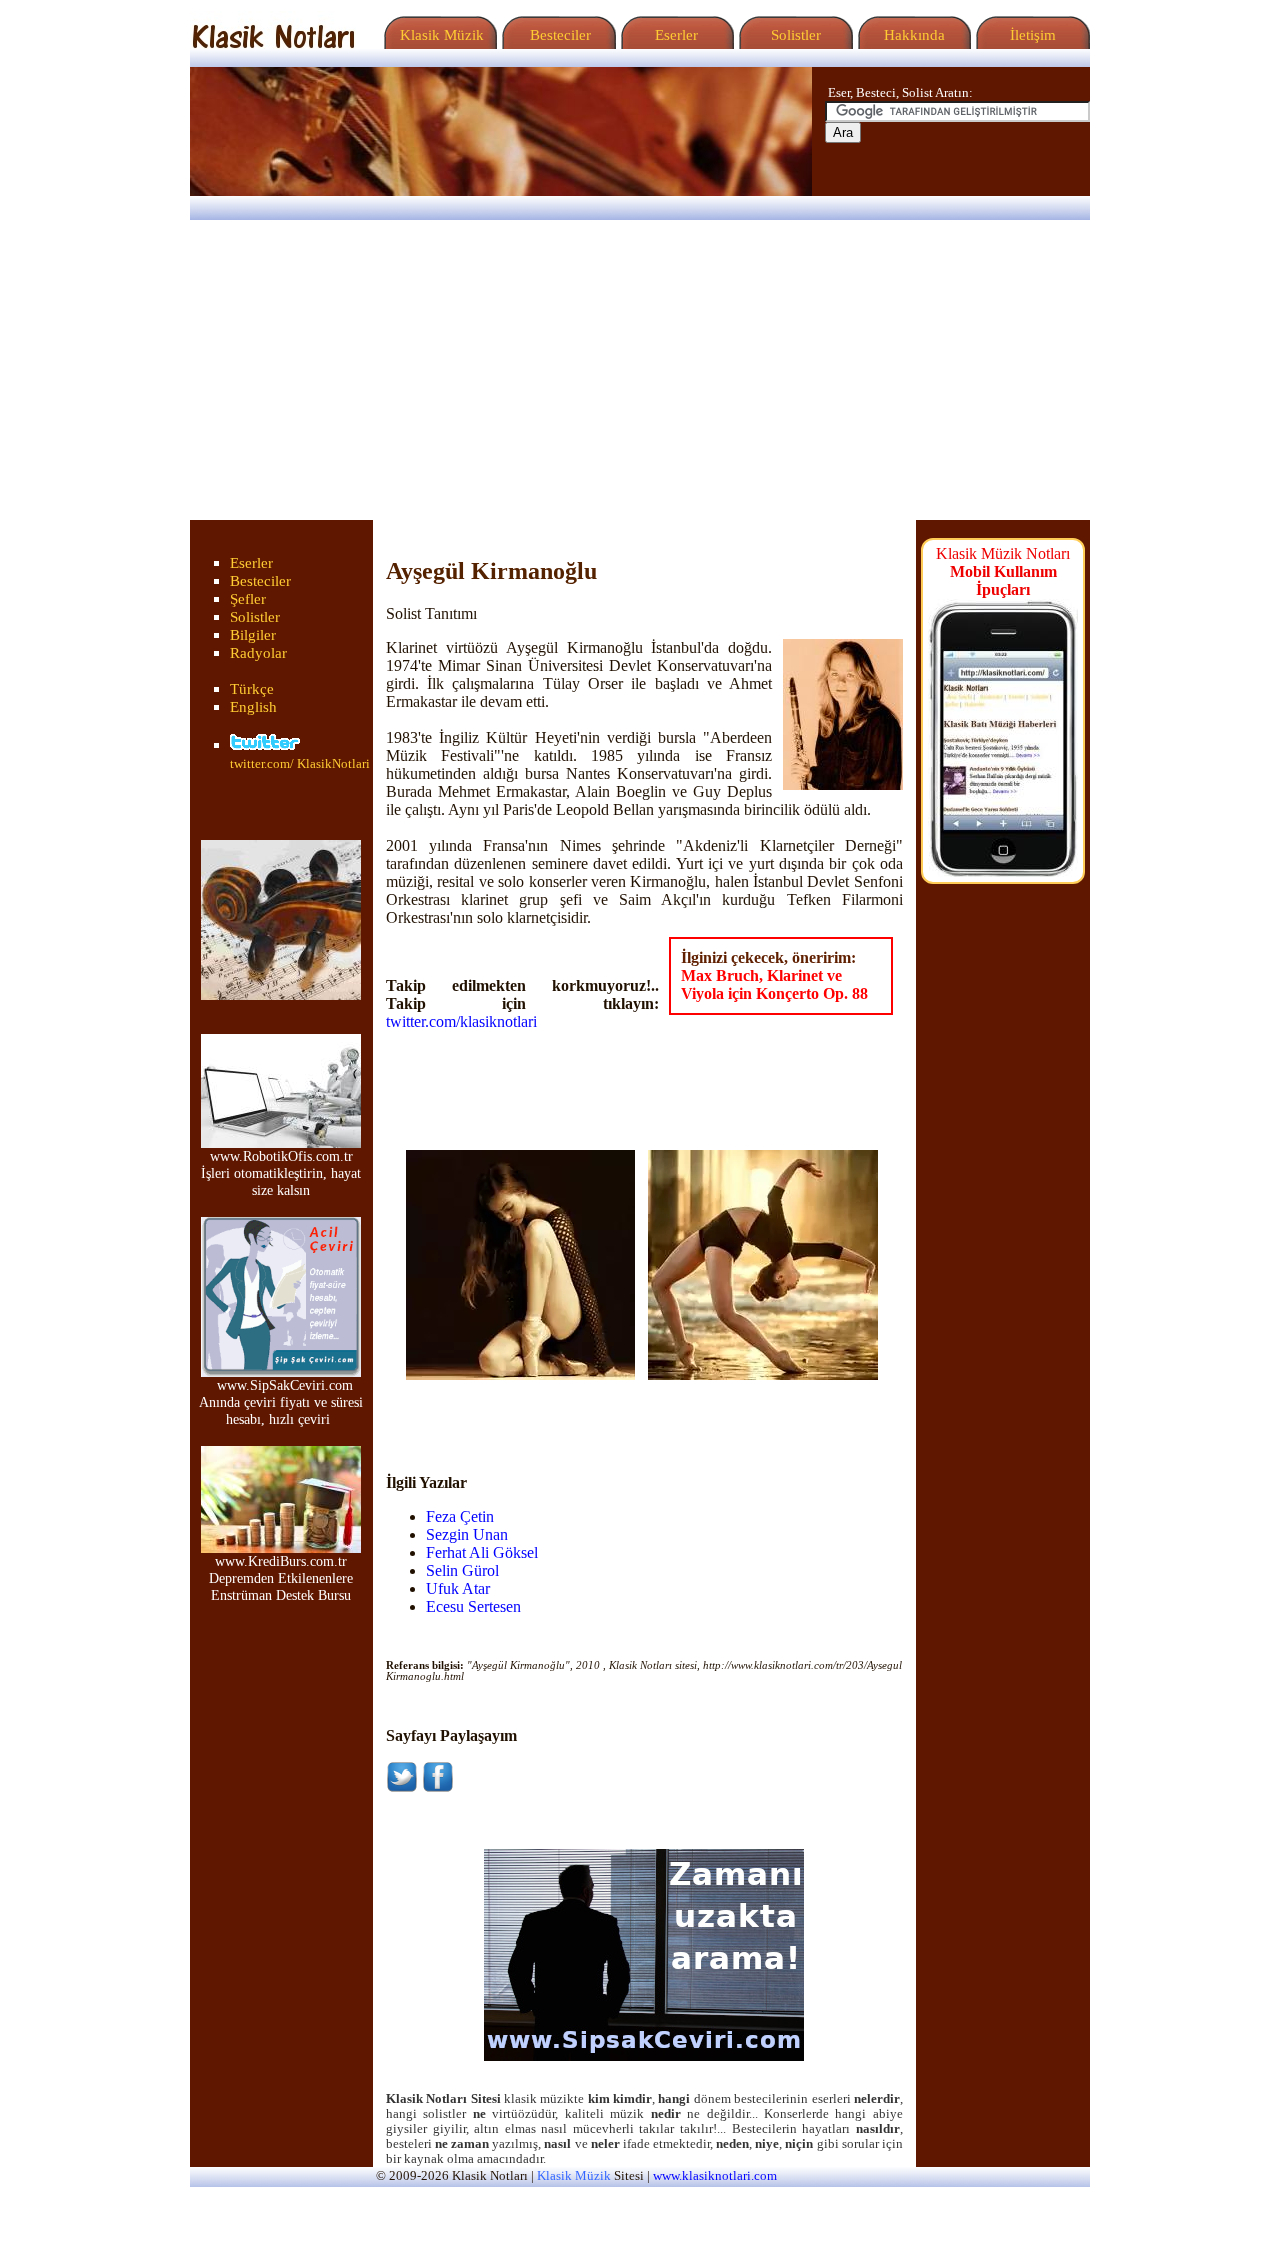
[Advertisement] (640, 370)
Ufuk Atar (458, 1588)
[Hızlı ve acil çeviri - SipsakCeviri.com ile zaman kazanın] (644, 2056)
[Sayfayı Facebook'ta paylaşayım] (438, 1787)
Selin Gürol (462, 1570)
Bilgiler (253, 635)
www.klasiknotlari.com (715, 2176)
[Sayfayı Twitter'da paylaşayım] (402, 1787)
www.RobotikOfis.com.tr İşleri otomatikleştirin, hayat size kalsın (281, 1173)
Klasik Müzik (438, 35)
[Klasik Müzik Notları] (273, 43)
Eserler (674, 35)
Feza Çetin (460, 1516)
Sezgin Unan (467, 1534)
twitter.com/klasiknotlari (461, 1021)
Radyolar (258, 653)
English (253, 707)
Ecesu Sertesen (473, 1606)
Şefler (248, 599)
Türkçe (252, 689)
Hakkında (912, 35)
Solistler (794, 35)
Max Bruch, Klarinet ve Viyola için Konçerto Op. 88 (774, 984)
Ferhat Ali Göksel (482, 1552)
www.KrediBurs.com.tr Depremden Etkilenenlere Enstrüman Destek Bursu (281, 1578)
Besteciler (556, 35)
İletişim (1031, 35)
